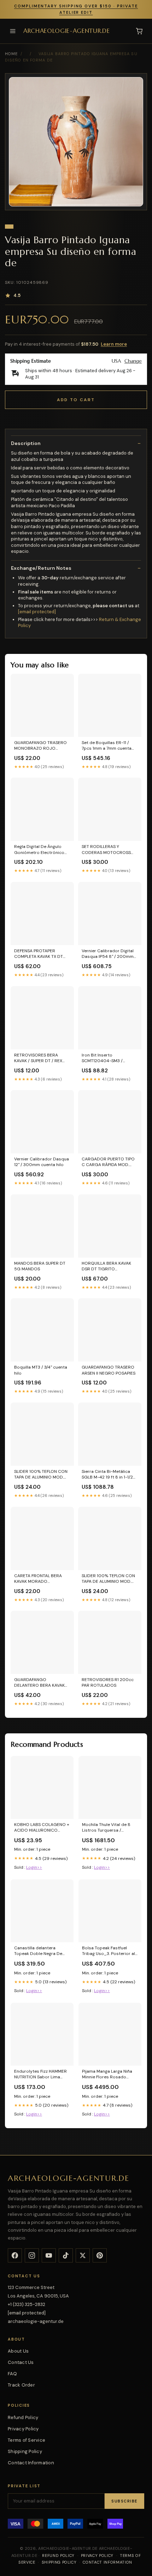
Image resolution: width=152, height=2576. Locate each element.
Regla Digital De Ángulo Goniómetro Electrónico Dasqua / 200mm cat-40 (40, 850)
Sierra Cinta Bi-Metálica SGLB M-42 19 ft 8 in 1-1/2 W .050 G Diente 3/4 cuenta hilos (107, 1475)
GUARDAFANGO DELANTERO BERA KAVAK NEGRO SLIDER (39, 1683)
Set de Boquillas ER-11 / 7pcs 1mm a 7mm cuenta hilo (107, 746)
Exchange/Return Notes (41, 568)
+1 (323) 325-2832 (27, 2304)
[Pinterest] (100, 2255)
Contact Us (21, 2362)
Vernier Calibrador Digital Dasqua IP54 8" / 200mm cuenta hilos (108, 954)
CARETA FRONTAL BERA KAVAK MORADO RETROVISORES (38, 1579)
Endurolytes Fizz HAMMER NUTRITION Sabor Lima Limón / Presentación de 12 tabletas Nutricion (42, 2074)
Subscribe (124, 2501)
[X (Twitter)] (83, 2255)
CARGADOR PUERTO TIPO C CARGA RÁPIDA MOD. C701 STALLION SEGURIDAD (109, 1162)
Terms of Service (27, 2440)
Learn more (114, 344)
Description (26, 443)
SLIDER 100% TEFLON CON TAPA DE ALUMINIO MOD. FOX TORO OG (108, 1579)
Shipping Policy (25, 2451)
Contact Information (31, 2463)
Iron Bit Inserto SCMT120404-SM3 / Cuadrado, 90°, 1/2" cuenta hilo (109, 1058)
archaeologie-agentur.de (66, 31)
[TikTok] (66, 2255)
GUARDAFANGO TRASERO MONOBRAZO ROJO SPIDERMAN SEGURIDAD (40, 746)
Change (133, 361)
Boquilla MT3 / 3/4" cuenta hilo (41, 1370)
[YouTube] (49, 2255)
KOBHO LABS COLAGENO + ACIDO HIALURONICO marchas (42, 1828)
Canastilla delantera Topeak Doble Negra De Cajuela (38, 1951)
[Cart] (139, 31)
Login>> (34, 1867)
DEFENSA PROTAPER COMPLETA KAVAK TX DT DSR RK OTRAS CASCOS (39, 954)
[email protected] (37, 612)
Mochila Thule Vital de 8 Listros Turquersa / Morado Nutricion (106, 1828)
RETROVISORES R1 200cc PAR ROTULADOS (108, 1682)
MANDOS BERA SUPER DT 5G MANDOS (40, 1266)
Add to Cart (76, 400)
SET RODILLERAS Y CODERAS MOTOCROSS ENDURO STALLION (106, 850)
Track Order (21, 2385)
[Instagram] (32, 2255)
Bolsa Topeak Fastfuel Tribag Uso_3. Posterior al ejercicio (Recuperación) (109, 1951)
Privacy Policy (23, 2429)
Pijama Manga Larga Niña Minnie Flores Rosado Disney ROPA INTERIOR (107, 2074)
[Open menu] (13, 31)
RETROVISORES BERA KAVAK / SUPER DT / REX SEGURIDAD (38, 1058)
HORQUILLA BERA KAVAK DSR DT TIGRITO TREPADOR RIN (106, 1266)
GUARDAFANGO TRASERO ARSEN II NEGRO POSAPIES (109, 1370)
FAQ (12, 2374)
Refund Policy (23, 2417)
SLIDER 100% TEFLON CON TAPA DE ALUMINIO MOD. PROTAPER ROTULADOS (41, 1475)
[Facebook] (15, 2255)
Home (11, 54)
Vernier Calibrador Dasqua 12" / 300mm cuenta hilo (42, 1162)
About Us (18, 2351)
